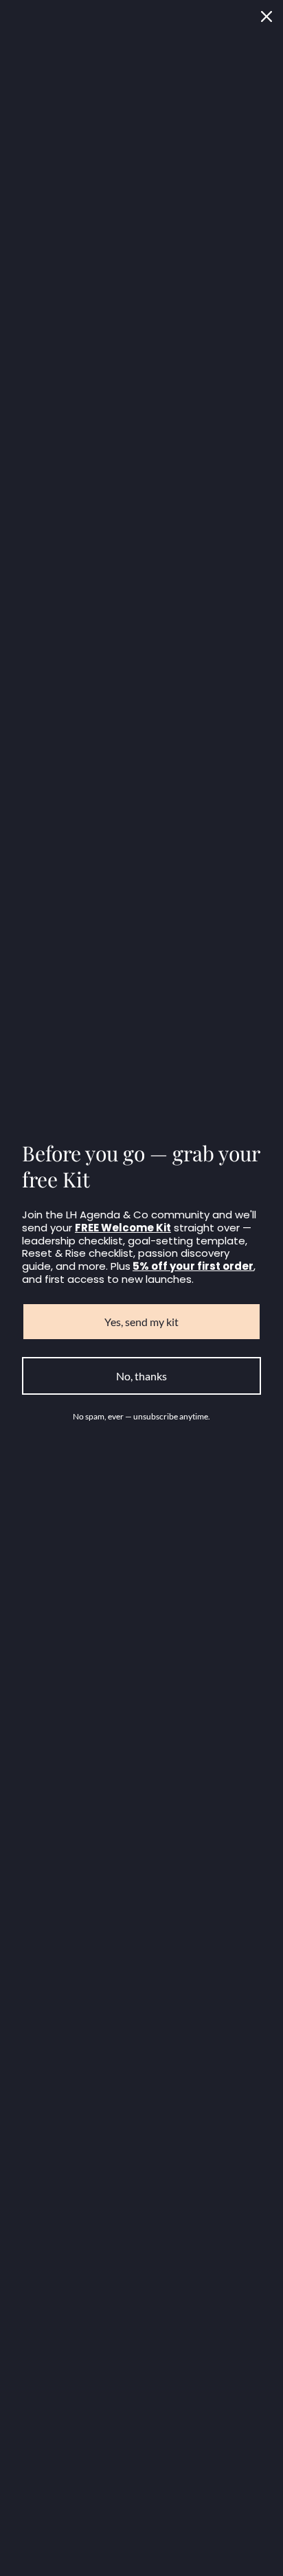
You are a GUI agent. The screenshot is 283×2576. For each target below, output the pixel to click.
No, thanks (141, 1376)
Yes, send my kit (141, 1322)
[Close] (267, 16)
